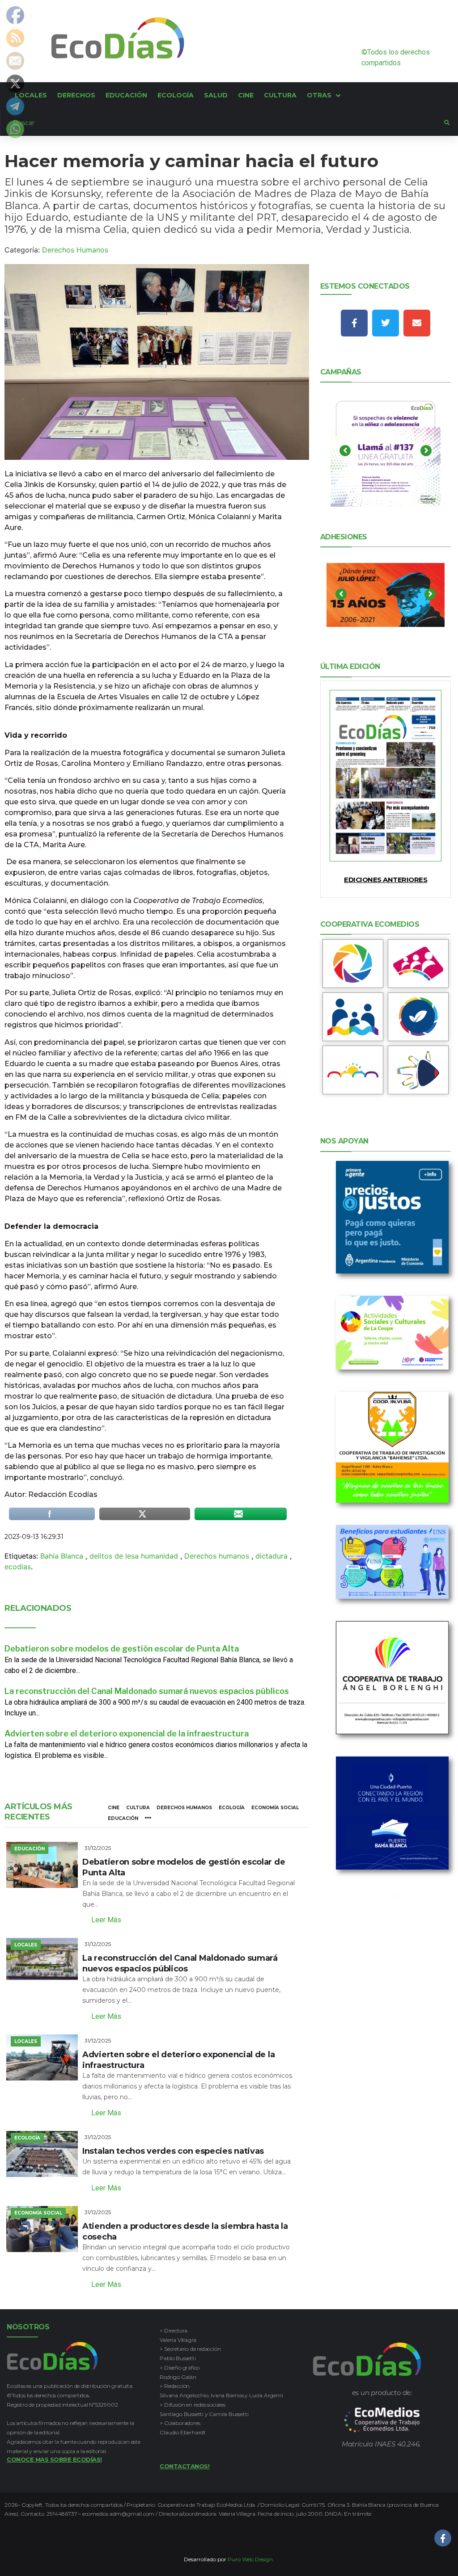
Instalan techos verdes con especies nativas (173, 2151)
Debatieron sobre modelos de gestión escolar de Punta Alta (122, 1649)
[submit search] (447, 123)
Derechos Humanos (75, 250)
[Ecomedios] (382, 2420)
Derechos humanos (217, 1556)
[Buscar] (222, 123)
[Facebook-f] (354, 323)
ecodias (18, 1567)
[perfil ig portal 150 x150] (353, 964)
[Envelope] (417, 323)
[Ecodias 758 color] (386, 776)
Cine (114, 1808)
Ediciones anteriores (386, 880)
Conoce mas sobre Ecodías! (54, 2459)
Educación (123, 1818)
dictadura (271, 1556)
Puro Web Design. (251, 2559)
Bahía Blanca (62, 1556)
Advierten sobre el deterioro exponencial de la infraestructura (127, 1733)
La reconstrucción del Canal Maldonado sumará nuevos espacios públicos (147, 1691)
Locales (26, 1945)
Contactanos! (184, 2466)
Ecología (232, 1808)
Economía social (275, 1808)
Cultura (138, 1808)
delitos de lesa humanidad (134, 1556)
